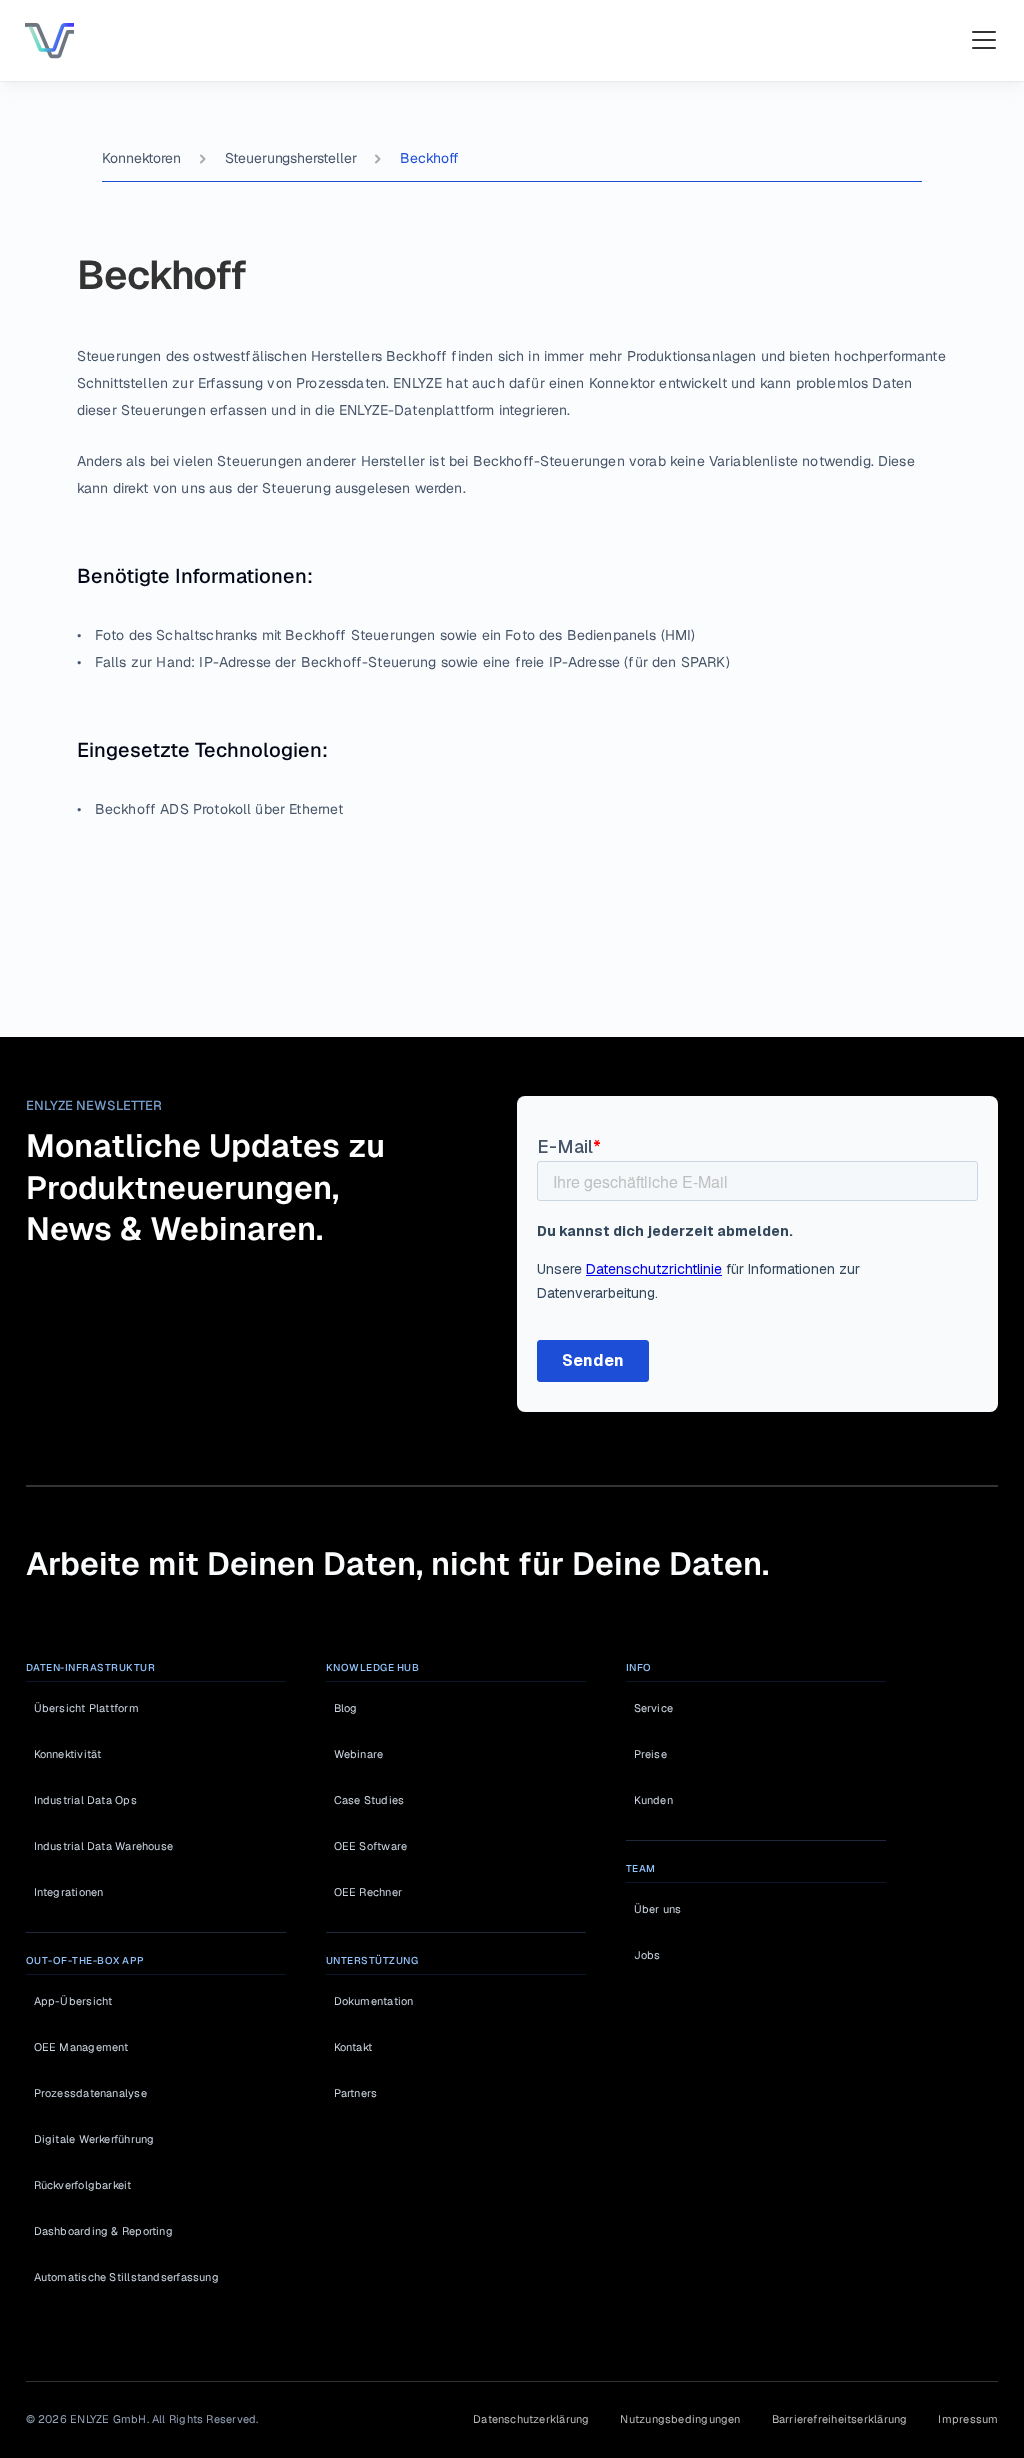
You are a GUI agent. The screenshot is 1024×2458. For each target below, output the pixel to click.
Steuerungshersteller (291, 158)
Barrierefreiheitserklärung (840, 2419)
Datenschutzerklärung (531, 2419)
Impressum (968, 2419)
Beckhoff (429, 158)
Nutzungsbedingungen (680, 2419)
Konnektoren (141, 158)
